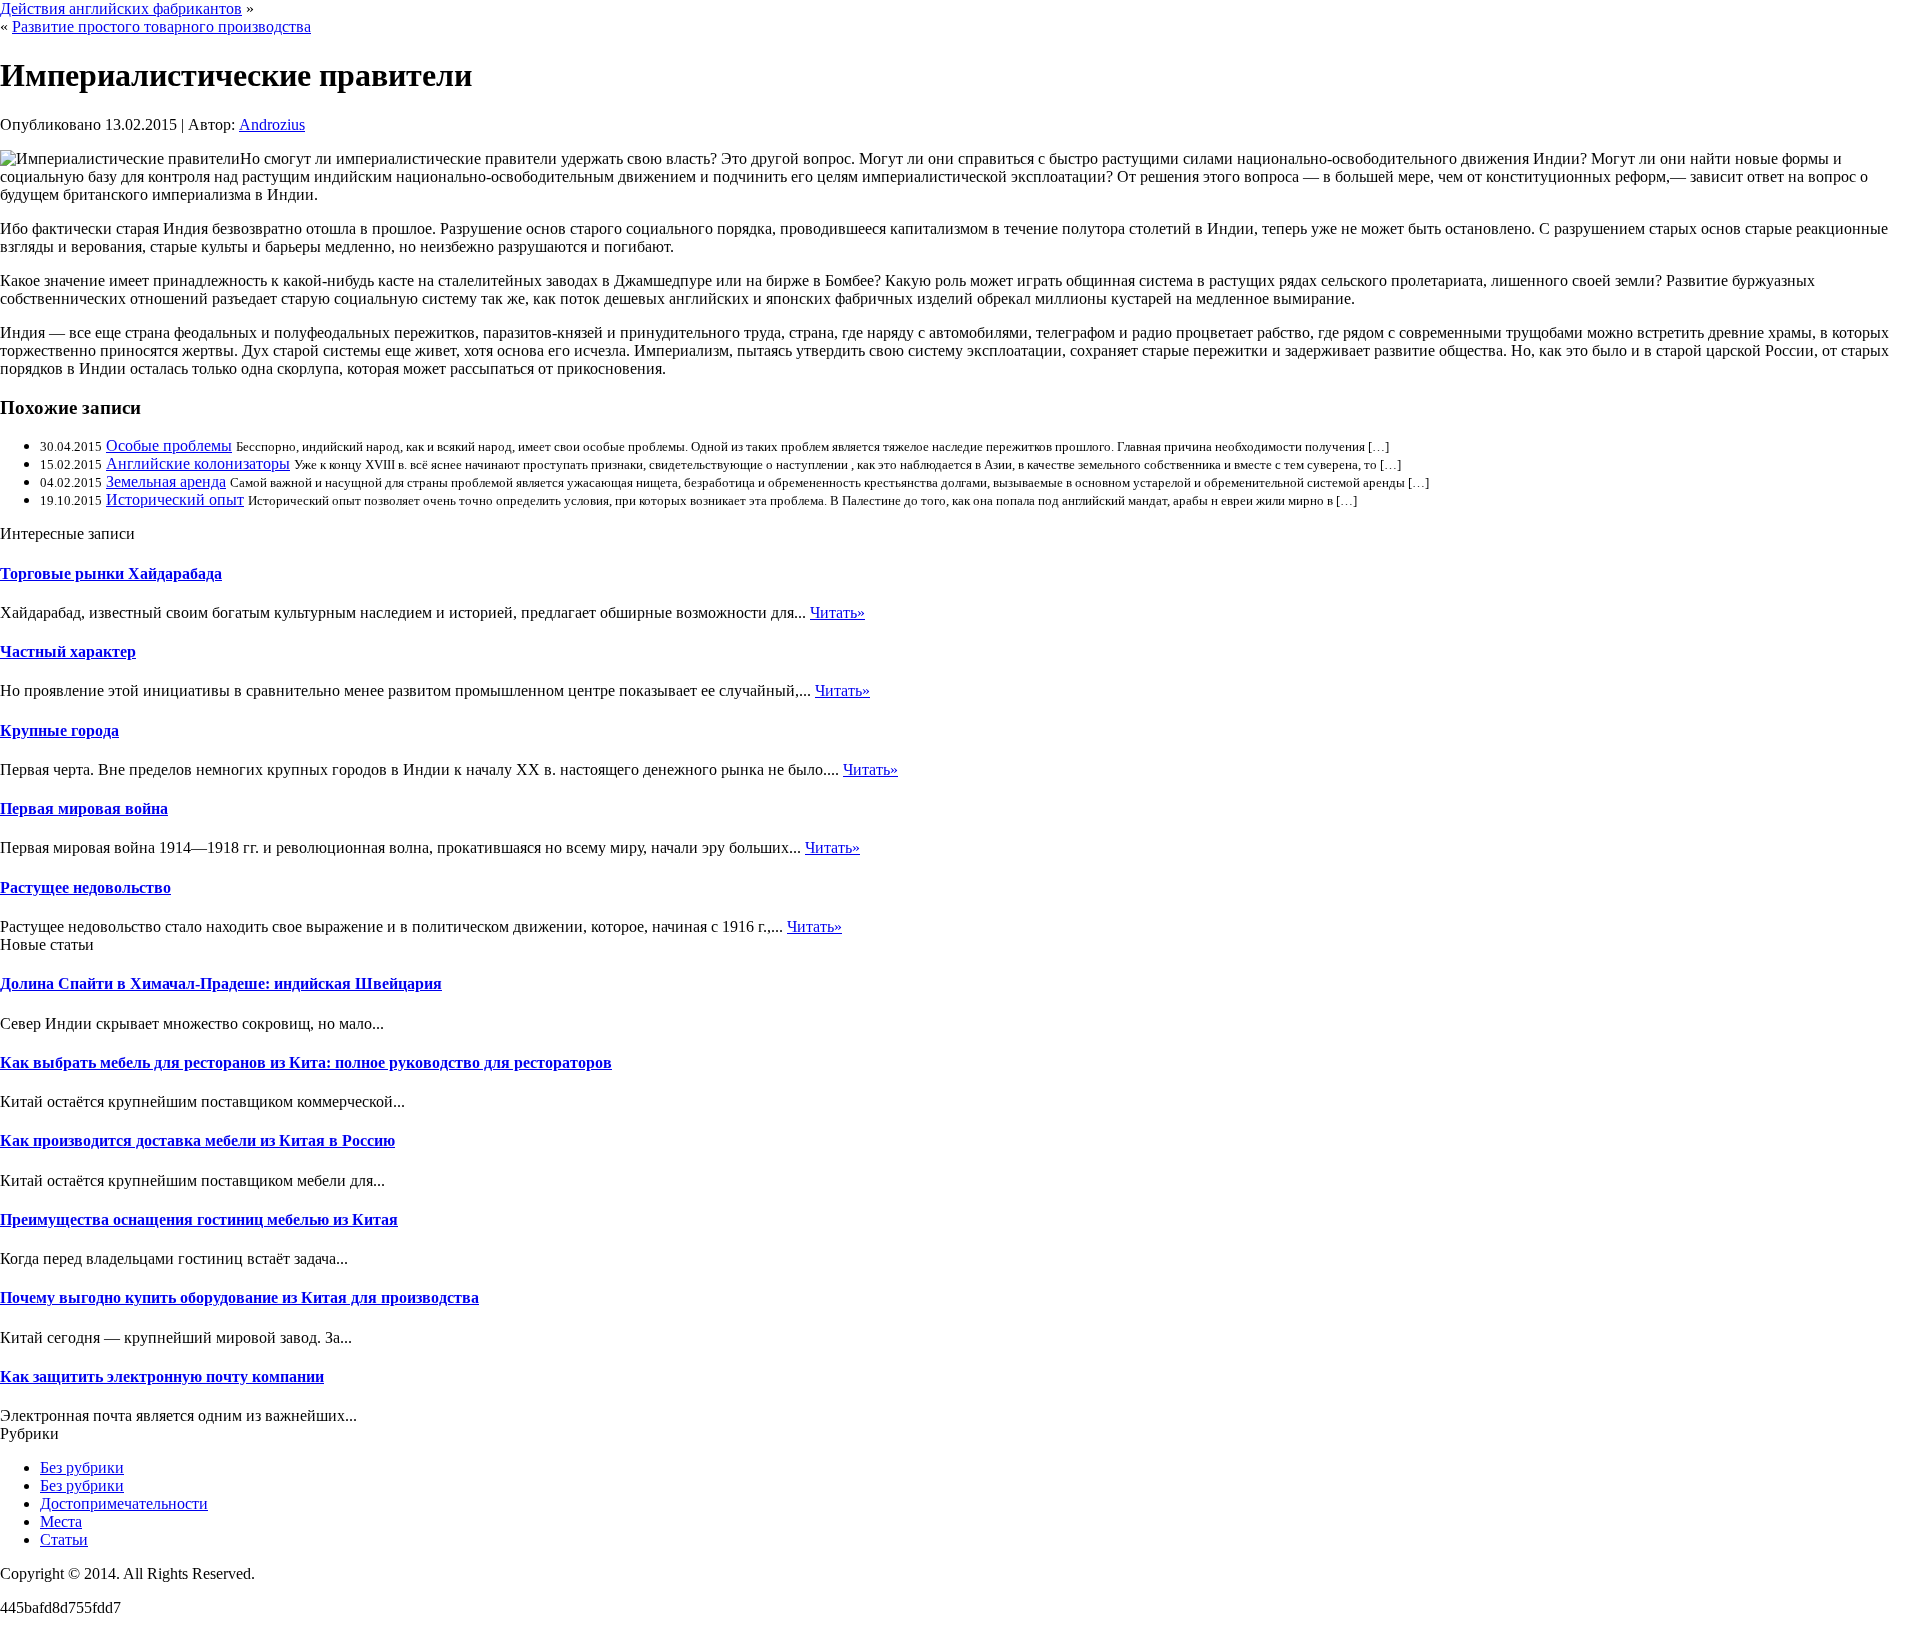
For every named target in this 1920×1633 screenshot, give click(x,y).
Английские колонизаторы (198, 463)
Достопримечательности (124, 1503)
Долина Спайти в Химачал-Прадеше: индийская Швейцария (221, 983)
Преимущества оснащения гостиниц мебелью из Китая (199, 1219)
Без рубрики (82, 1467)
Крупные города (59, 730)
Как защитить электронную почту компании (162, 1376)
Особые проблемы (169, 445)
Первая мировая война (84, 808)
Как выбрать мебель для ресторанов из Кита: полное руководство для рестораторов (306, 1062)
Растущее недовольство (85, 887)
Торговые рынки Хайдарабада (111, 573)
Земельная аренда (166, 481)
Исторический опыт (175, 499)
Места (61, 1521)
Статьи (64, 1539)
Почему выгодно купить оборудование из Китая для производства (239, 1297)
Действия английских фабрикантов (121, 8)
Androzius (272, 124)
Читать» (837, 612)
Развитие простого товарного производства (161, 26)
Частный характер (68, 651)
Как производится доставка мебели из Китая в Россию (197, 1140)
